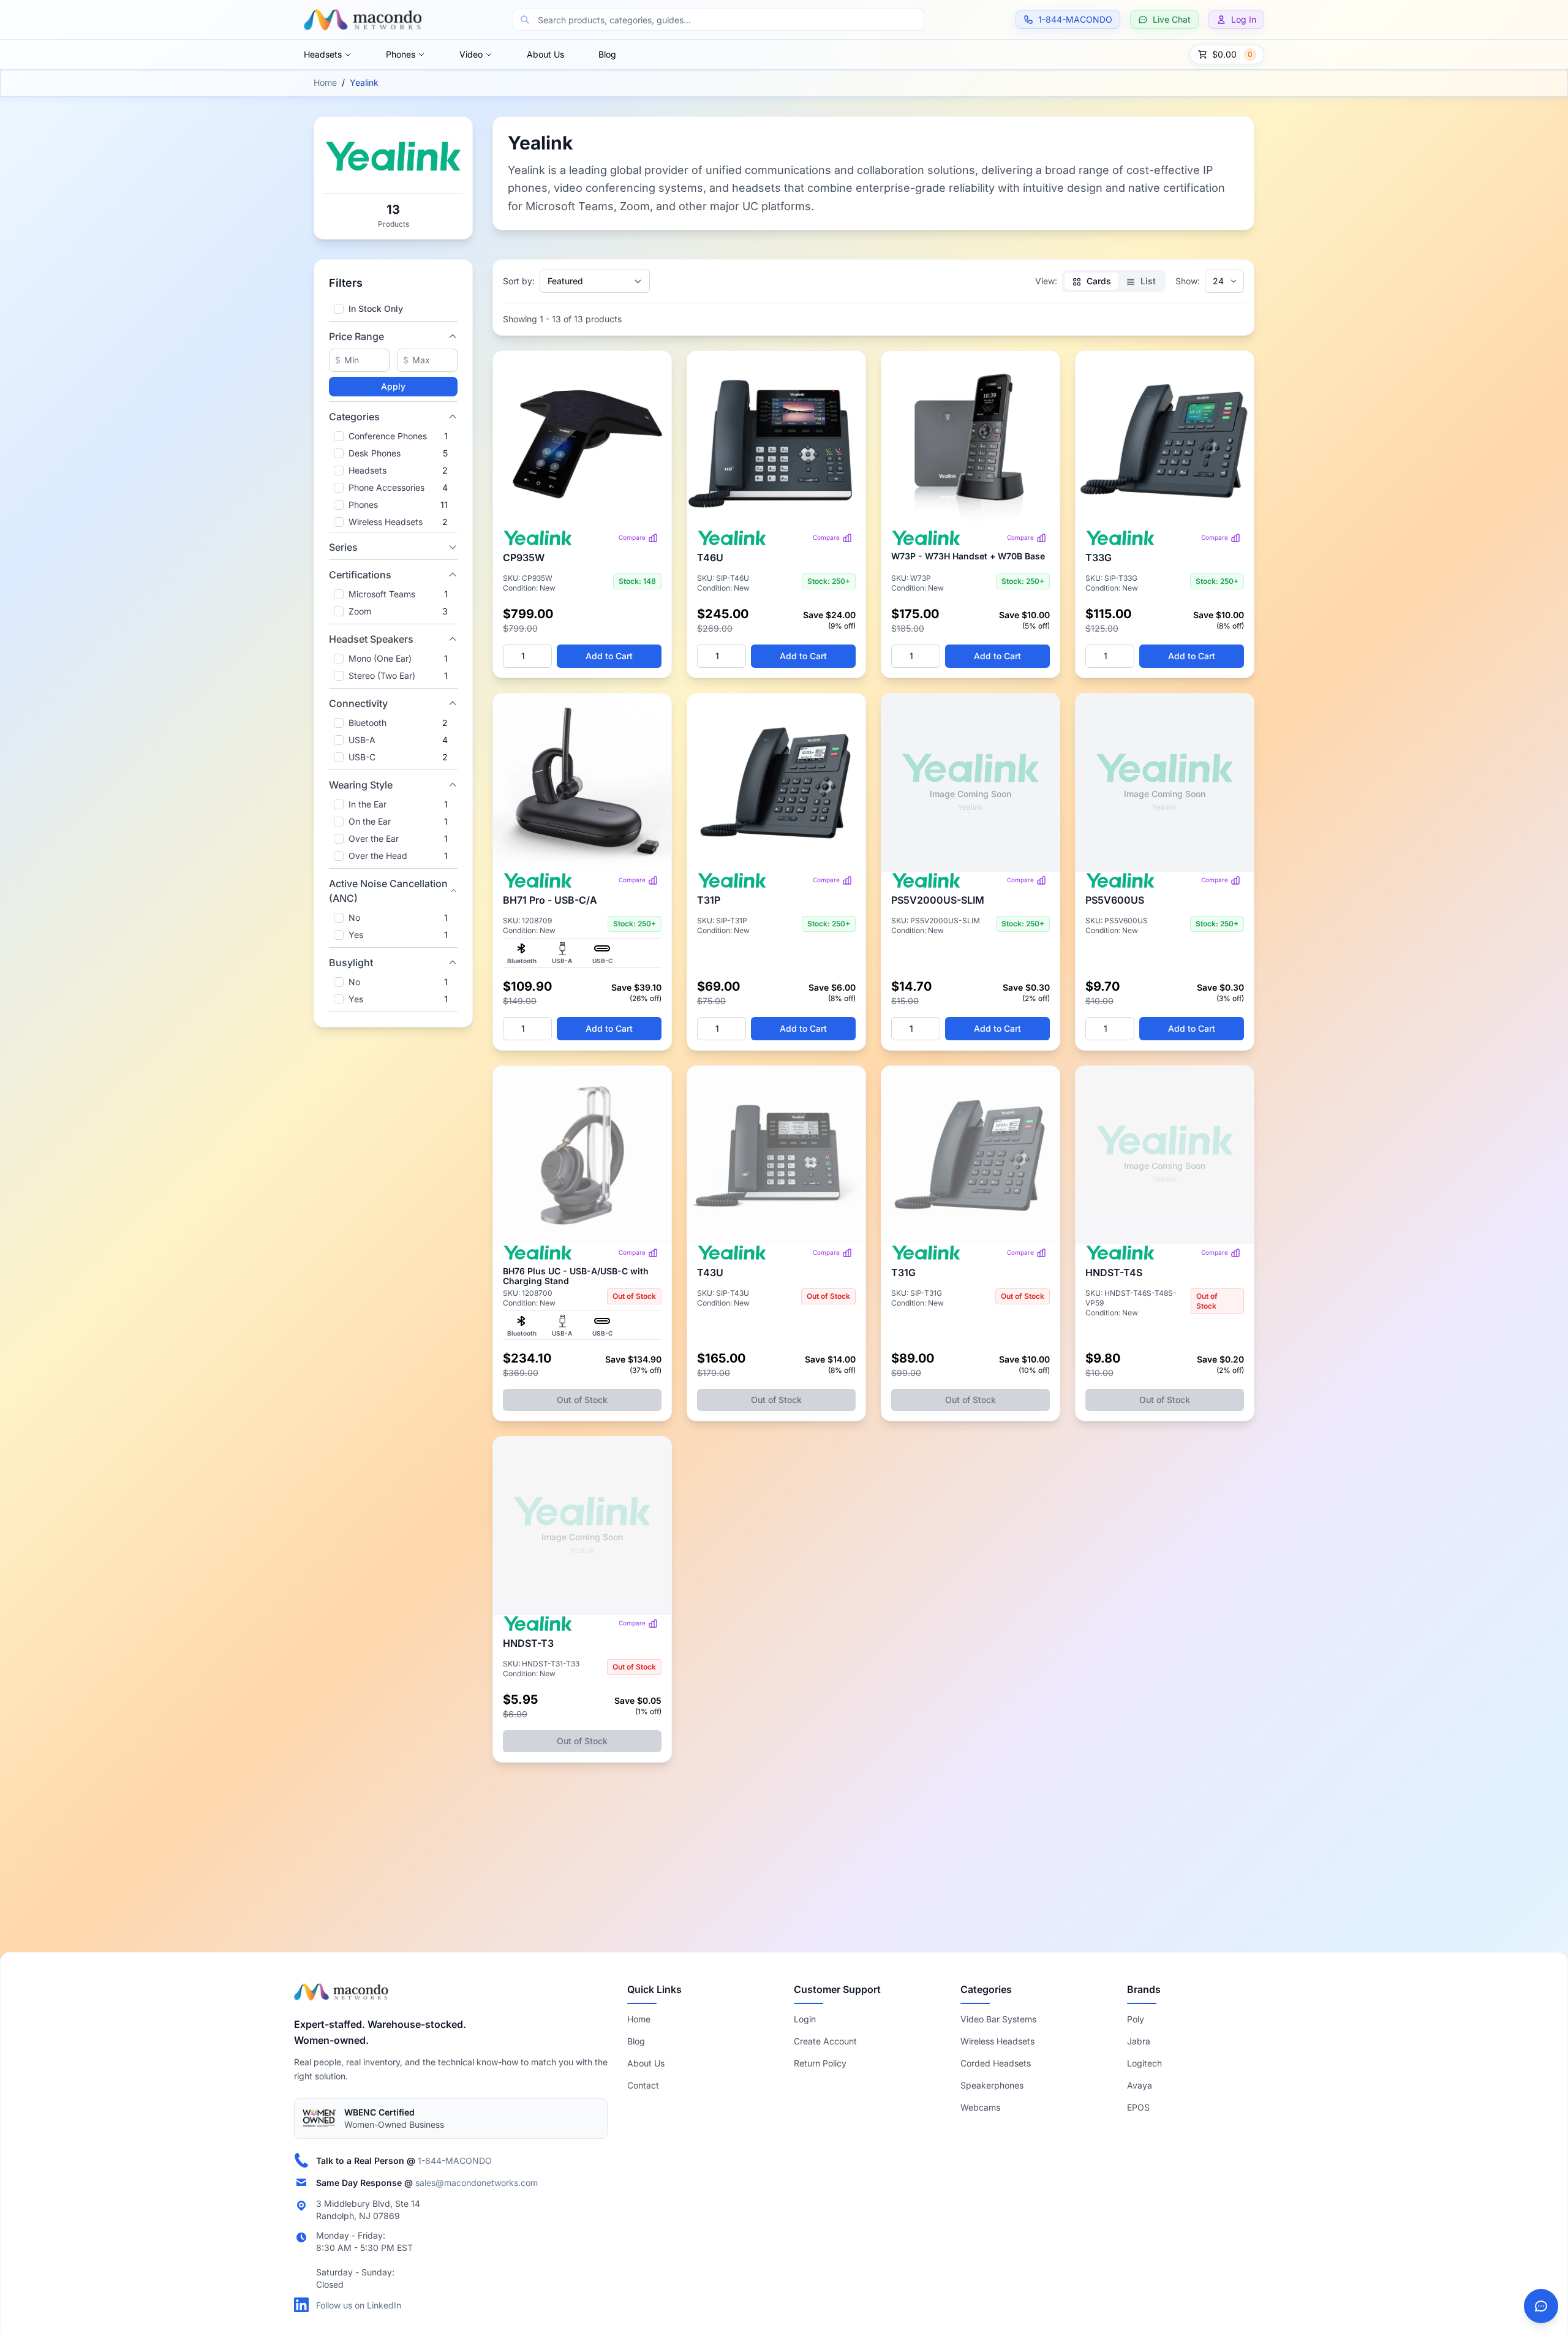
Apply (393, 386)
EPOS (1138, 2107)
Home (325, 82)
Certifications (360, 575)
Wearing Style (361, 785)
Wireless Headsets (997, 2041)
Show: (1188, 281)
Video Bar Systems (998, 2019)
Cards (1098, 281)
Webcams (980, 2107)
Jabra (1139, 2041)
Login (805, 2019)
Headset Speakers (371, 639)
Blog (607, 54)
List (1147, 281)
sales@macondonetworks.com (477, 2182)
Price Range (356, 336)
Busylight (351, 962)
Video (471, 54)
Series (343, 547)
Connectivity (358, 703)
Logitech (1144, 2063)
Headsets (323, 54)
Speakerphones (992, 2085)
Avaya (1140, 2085)
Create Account (825, 2041)
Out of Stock (582, 1400)
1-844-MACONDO (455, 2160)
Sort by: (519, 281)
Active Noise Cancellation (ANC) (388, 891)
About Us (545, 54)
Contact (643, 2085)
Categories (354, 417)
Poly (1136, 2019)
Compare (632, 537)
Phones (401, 54)
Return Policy (820, 2063)
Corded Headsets (996, 2063)
